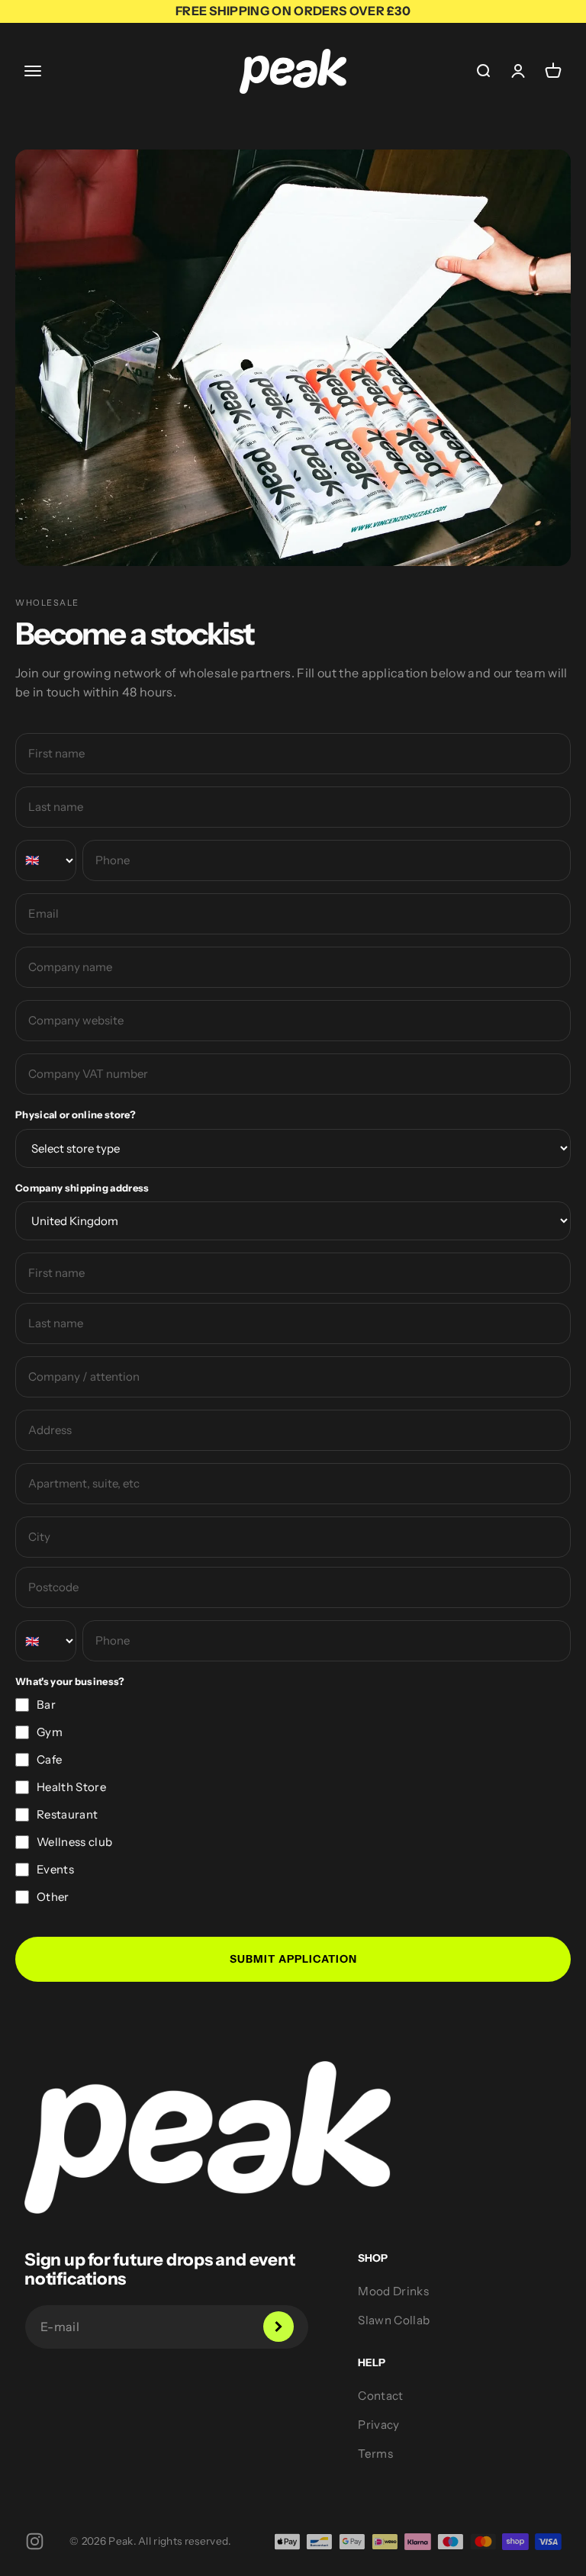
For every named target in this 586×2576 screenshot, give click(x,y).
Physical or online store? (76, 1114)
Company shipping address (82, 1188)
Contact (380, 2396)
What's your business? (70, 1681)
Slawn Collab (394, 2320)
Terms (375, 2454)
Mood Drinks (393, 2291)
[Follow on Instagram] (35, 2541)
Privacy (378, 2425)
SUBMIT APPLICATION (293, 1959)
